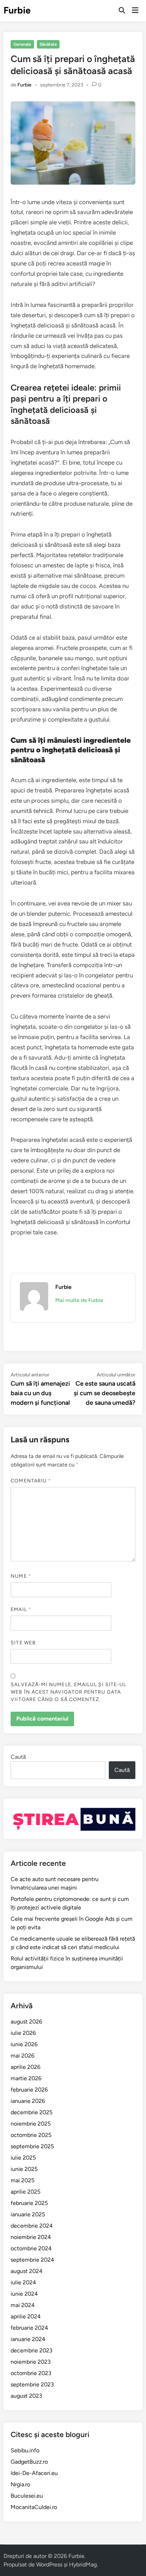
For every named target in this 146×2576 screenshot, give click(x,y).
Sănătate (48, 44)
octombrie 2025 (31, 2135)
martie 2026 (26, 2078)
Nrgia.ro (20, 2484)
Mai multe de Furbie (79, 1300)
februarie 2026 (29, 2090)
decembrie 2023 (32, 2350)
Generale (22, 44)
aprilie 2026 (26, 2067)
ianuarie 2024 (28, 2339)
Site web (23, 1643)
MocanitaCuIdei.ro (34, 2507)
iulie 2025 (23, 2158)
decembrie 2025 (32, 2112)
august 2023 (26, 2396)
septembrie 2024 (32, 2260)
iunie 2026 (24, 2044)
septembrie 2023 (32, 2384)
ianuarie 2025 (28, 2214)
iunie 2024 (24, 2294)
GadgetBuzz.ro (29, 2462)
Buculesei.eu (27, 2496)
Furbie (17, 10)
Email (21, 1609)
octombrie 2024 (31, 2248)
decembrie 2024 (32, 2226)
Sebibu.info (25, 2450)
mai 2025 (23, 2180)
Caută (18, 1757)
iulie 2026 (23, 2033)
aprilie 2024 (26, 2316)
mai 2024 (23, 2305)
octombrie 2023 (31, 2373)
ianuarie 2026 (28, 2101)
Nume (21, 1576)
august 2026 (26, 2022)
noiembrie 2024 (31, 2237)
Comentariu (31, 1481)
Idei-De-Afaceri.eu (34, 2473)
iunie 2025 (24, 2169)
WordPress (49, 2564)
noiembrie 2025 (31, 2124)
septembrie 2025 (32, 2146)
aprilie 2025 (26, 2192)
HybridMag (83, 2564)
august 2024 (27, 2271)
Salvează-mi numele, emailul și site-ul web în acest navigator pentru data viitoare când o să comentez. (68, 1692)
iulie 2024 (23, 2282)
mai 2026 (23, 2056)
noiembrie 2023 (31, 2362)
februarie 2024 (29, 2328)
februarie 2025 (29, 2203)
